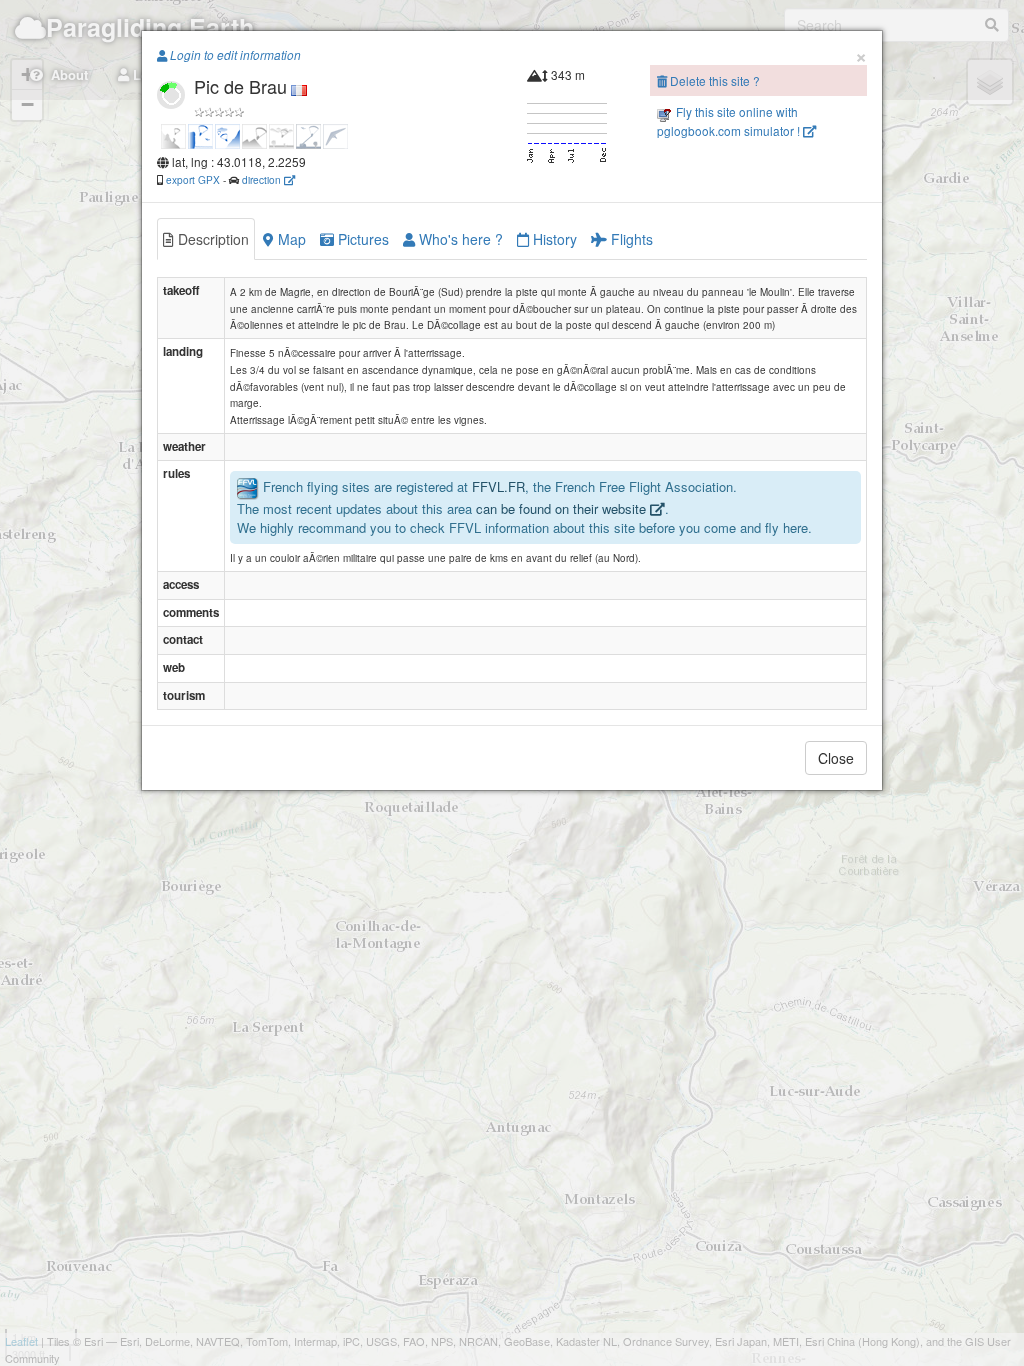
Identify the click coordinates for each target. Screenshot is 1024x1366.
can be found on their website (563, 508)
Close (836, 758)
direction (263, 179)
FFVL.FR (498, 487)
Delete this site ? (713, 80)
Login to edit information (234, 55)
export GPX (193, 179)
